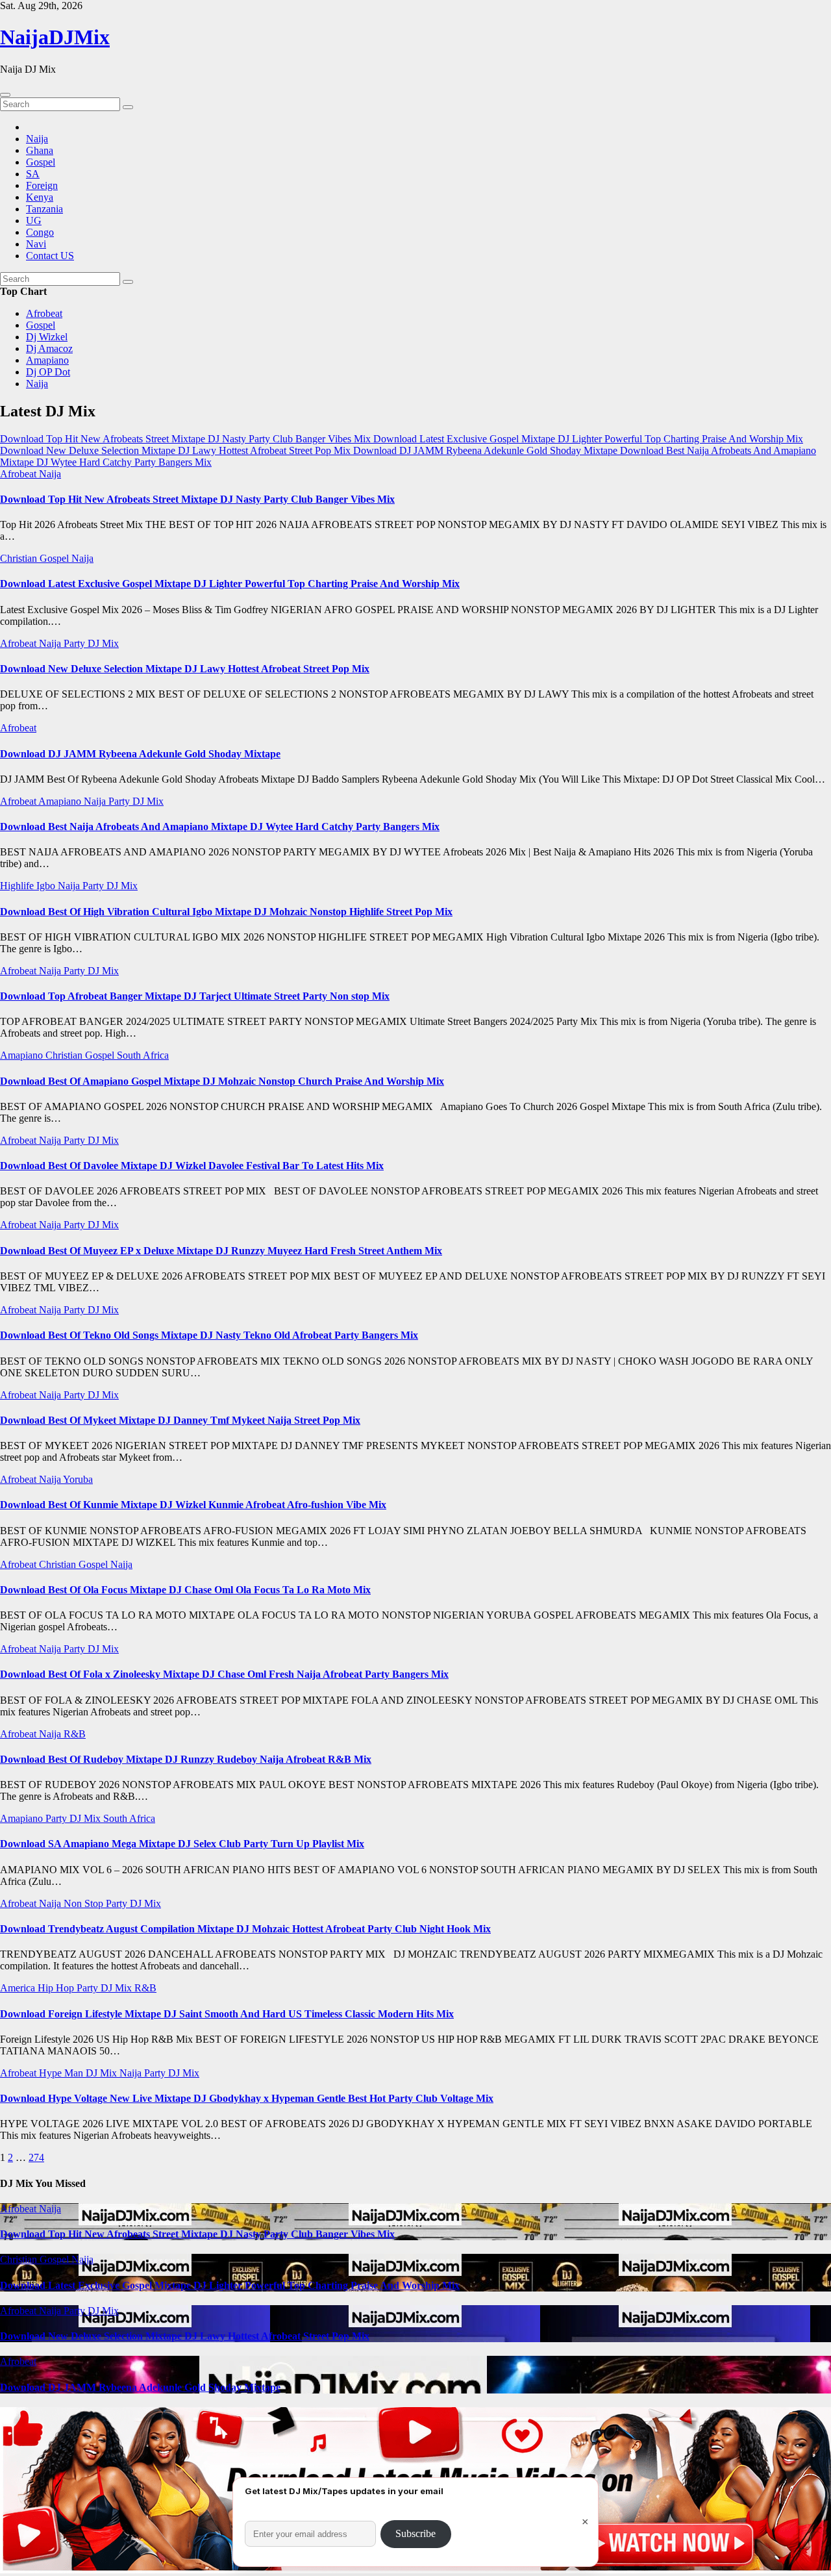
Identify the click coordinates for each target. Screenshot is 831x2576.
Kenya (40, 197)
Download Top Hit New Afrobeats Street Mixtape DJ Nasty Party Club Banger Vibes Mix (197, 499)
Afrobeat (44, 313)
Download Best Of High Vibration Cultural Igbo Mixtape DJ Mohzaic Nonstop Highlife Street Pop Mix (226, 912)
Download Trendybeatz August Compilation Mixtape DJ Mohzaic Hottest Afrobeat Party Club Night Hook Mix (245, 1929)
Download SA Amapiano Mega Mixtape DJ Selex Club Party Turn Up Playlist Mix (182, 1844)
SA (33, 174)
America (19, 1988)
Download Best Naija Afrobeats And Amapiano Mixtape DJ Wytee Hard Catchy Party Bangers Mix (220, 827)
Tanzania (44, 209)
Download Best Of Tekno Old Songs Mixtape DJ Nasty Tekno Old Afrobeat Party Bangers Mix (209, 1335)
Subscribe (415, 2533)
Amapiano (47, 360)
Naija (37, 139)
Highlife (18, 886)
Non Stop (85, 1903)
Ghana (40, 150)
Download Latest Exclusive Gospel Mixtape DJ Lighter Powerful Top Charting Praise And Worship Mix (230, 584)
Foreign (42, 185)
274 (36, 2157)
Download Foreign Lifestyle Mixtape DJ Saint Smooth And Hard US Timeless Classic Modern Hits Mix (227, 2014)
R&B (75, 1734)
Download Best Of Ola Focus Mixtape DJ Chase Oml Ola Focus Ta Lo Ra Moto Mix (185, 1590)
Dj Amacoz (49, 348)
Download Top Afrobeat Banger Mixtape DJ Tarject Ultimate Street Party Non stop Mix (195, 996)
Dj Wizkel (47, 337)
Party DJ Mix (91, 643)
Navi (36, 244)
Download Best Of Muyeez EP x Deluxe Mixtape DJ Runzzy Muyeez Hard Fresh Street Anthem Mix (221, 1251)
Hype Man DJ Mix (79, 2073)
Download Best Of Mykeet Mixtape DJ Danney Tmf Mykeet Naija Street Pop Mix (180, 1420)
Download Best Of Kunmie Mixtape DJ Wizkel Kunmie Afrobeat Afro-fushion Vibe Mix (193, 1505)
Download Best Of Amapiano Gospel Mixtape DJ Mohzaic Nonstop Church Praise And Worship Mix (222, 1081)
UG (34, 221)
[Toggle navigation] (5, 95)
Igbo (47, 886)
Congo (40, 232)
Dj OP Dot (48, 372)
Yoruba (78, 1479)
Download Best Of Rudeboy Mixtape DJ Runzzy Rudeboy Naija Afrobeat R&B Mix (186, 1759)
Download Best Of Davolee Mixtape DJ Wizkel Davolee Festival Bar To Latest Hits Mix (192, 1166)
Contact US (50, 256)
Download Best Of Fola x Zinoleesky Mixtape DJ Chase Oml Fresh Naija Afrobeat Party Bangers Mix (224, 1674)
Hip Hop (57, 1988)
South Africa (143, 1055)
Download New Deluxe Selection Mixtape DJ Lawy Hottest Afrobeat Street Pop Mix (185, 669)
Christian (20, 558)
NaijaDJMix (55, 37)
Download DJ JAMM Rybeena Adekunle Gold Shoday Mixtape (140, 754)
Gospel (41, 162)
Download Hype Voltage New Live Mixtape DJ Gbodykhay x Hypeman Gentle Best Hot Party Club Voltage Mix (247, 2098)
